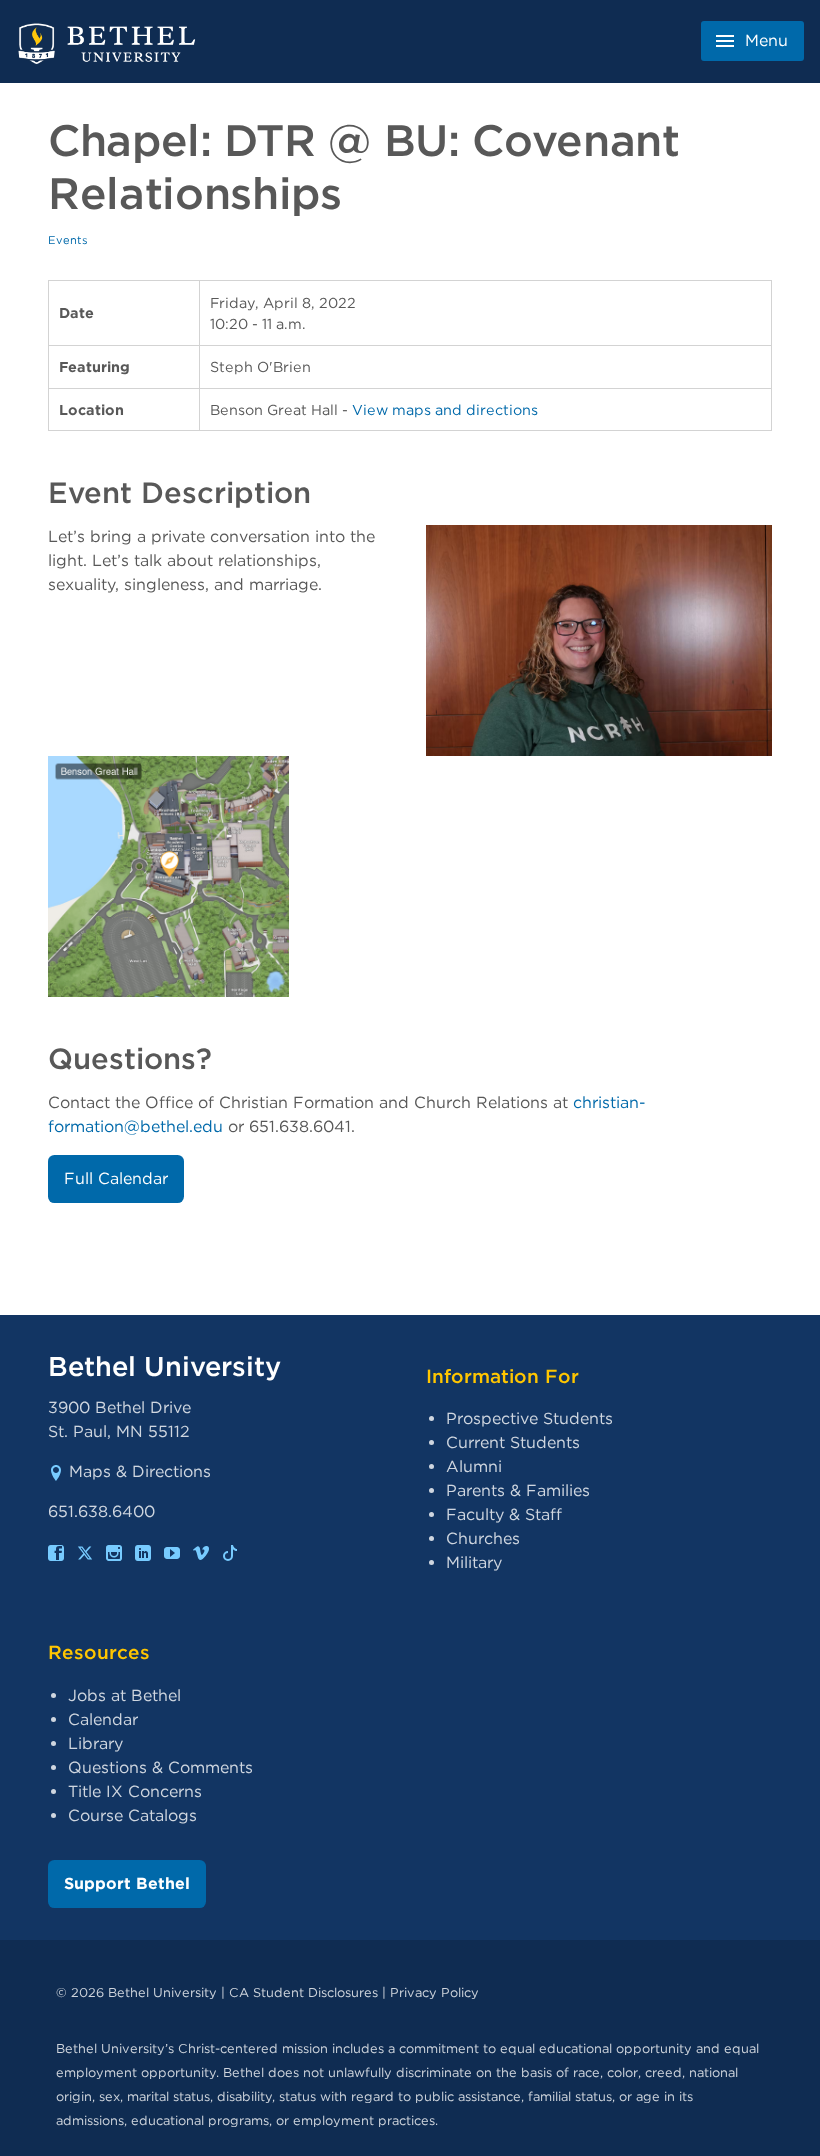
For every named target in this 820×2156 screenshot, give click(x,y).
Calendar (103, 1719)
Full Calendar (116, 1178)
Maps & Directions (140, 1471)
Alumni (474, 1466)
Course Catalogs (132, 1815)
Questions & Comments (160, 1767)
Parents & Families (518, 1490)
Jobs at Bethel (124, 1695)
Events (68, 240)
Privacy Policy (434, 1992)
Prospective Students (529, 1418)
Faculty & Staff (504, 1514)
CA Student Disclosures (303, 1992)
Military (474, 1562)
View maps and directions (445, 409)
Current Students (513, 1442)
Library (95, 1743)
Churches (483, 1538)
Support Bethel (127, 1883)
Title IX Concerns (135, 1791)
